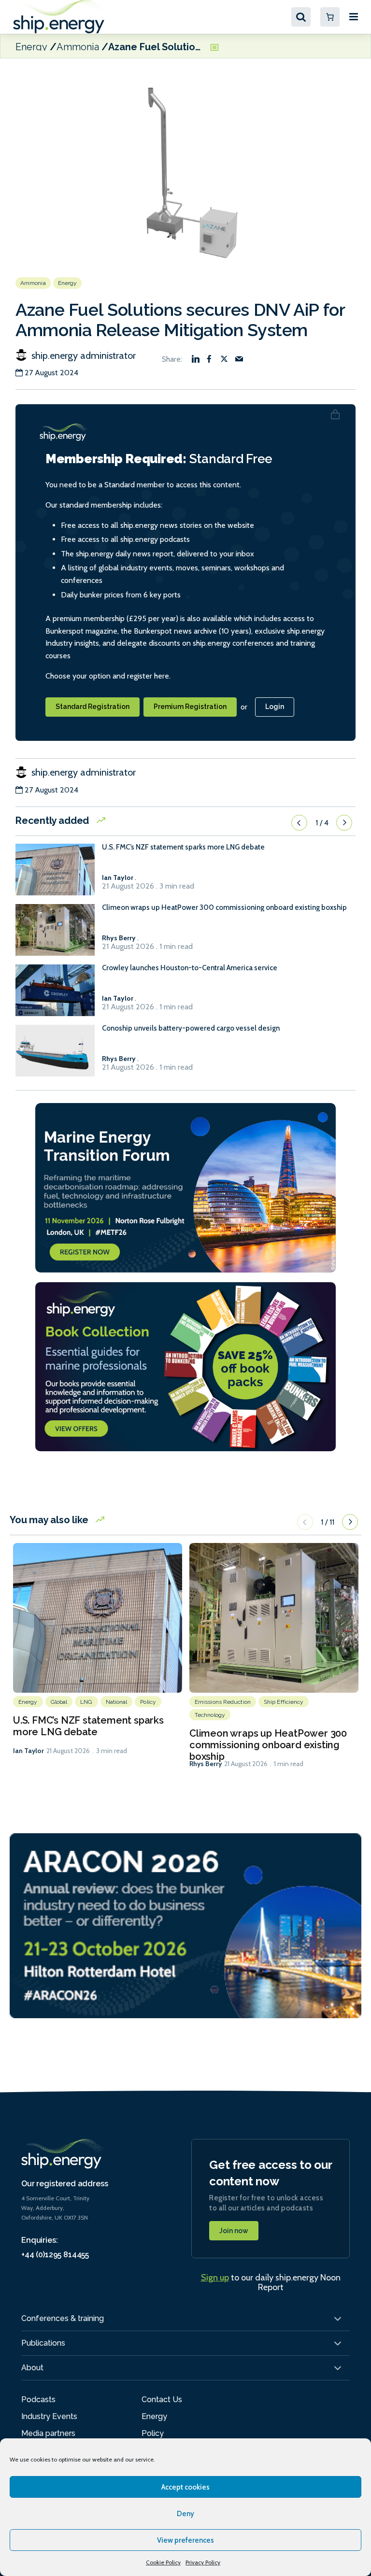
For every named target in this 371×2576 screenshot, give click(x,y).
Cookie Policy (163, 2562)
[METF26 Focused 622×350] (185, 1187)
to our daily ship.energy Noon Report (271, 2282)
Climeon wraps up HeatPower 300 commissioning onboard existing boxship (224, 908)
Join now (234, 2231)
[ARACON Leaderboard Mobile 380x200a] (185, 1925)
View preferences (185, 2540)
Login (275, 707)
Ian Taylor (29, 1751)
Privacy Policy (203, 2562)
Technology (210, 1715)
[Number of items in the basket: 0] (330, 17)
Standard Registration (93, 707)
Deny (185, 2514)
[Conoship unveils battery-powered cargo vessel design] (55, 1055)
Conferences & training (63, 2318)
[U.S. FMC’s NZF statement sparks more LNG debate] (55, 874)
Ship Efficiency (284, 1702)
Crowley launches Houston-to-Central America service (190, 968)
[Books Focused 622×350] (185, 1366)
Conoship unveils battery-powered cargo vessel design (191, 1028)
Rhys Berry (206, 1764)
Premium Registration (190, 707)
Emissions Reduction (223, 1702)
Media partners (48, 2433)
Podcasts (38, 2399)
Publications (43, 2343)
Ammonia (78, 46)
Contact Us (162, 2399)
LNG (86, 1702)
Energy (31, 46)
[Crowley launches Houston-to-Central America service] (55, 995)
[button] (299, 822)
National (117, 1702)
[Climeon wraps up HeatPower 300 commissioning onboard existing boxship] (55, 934)
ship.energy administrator (82, 355)
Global (59, 1702)
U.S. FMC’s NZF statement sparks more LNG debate (183, 847)
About (32, 2368)
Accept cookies (185, 2487)
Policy (148, 1702)
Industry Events (49, 2416)
